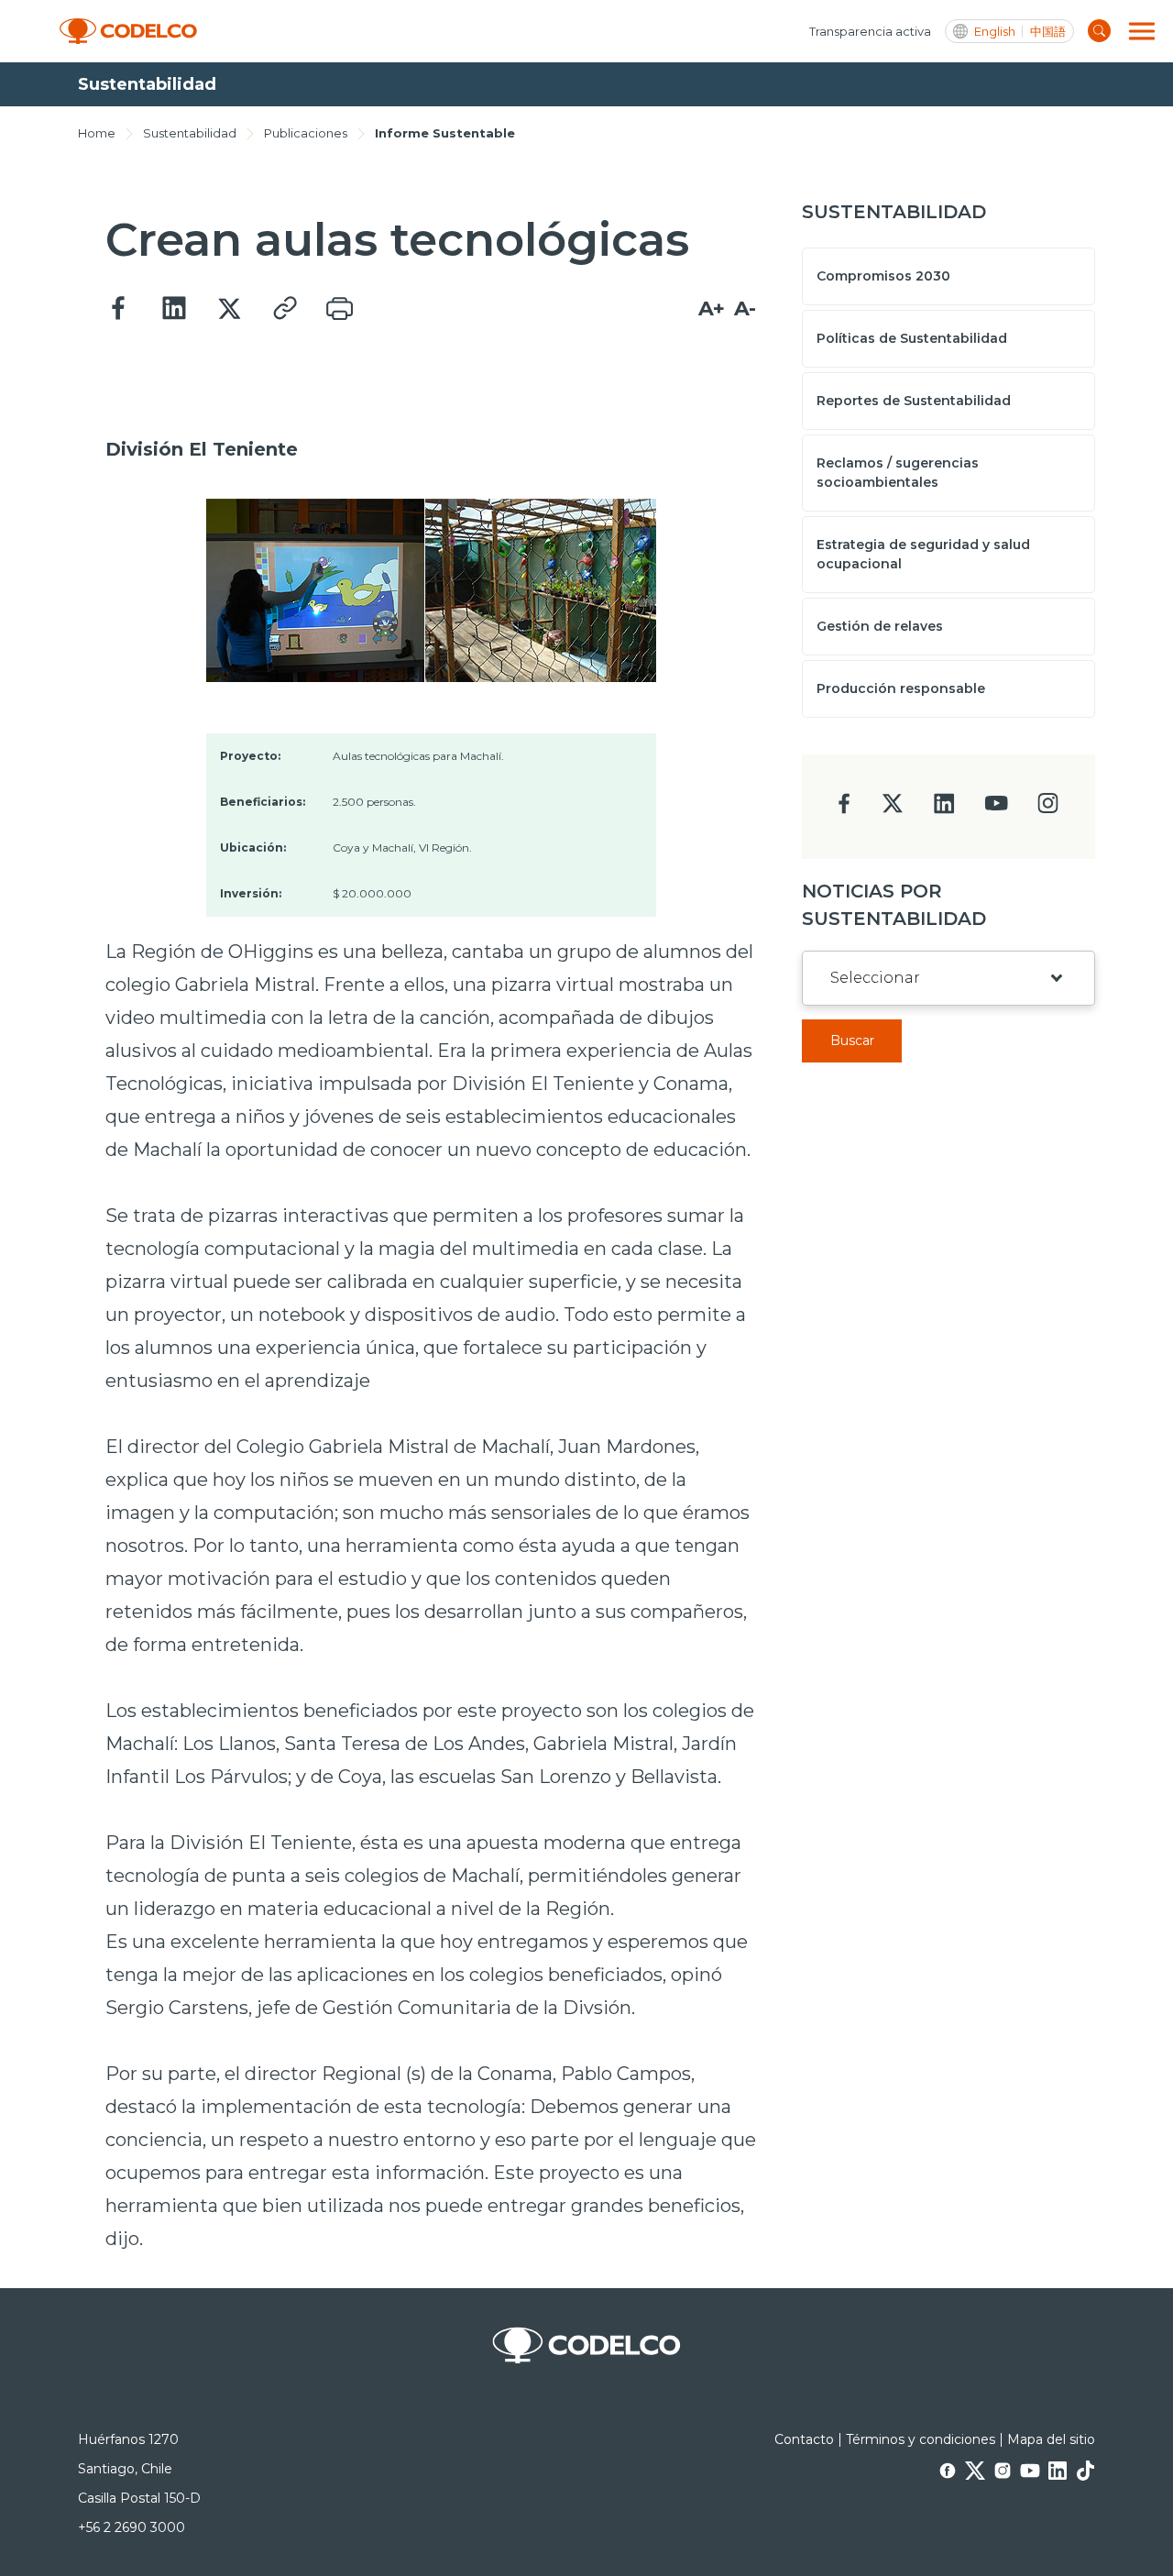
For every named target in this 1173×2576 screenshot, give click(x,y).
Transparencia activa (870, 31)
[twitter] (892, 811)
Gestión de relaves (880, 626)
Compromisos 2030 (883, 276)
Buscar (852, 1040)
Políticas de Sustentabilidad (912, 338)
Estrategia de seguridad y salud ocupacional (923, 554)
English (995, 32)
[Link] (284, 309)
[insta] (1048, 808)
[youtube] (996, 809)
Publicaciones (306, 133)
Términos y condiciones (921, 2439)
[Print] (339, 309)
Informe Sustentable (445, 133)
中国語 (1048, 32)
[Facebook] (119, 309)
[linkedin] (944, 809)
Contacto (804, 2439)
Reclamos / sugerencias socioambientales (898, 473)
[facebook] (844, 809)
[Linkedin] (174, 309)
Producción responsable (901, 688)
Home (97, 133)
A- (745, 308)
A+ (712, 308)
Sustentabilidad (190, 133)
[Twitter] (229, 309)
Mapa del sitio (1051, 2439)
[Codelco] (128, 32)
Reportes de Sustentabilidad (914, 401)
